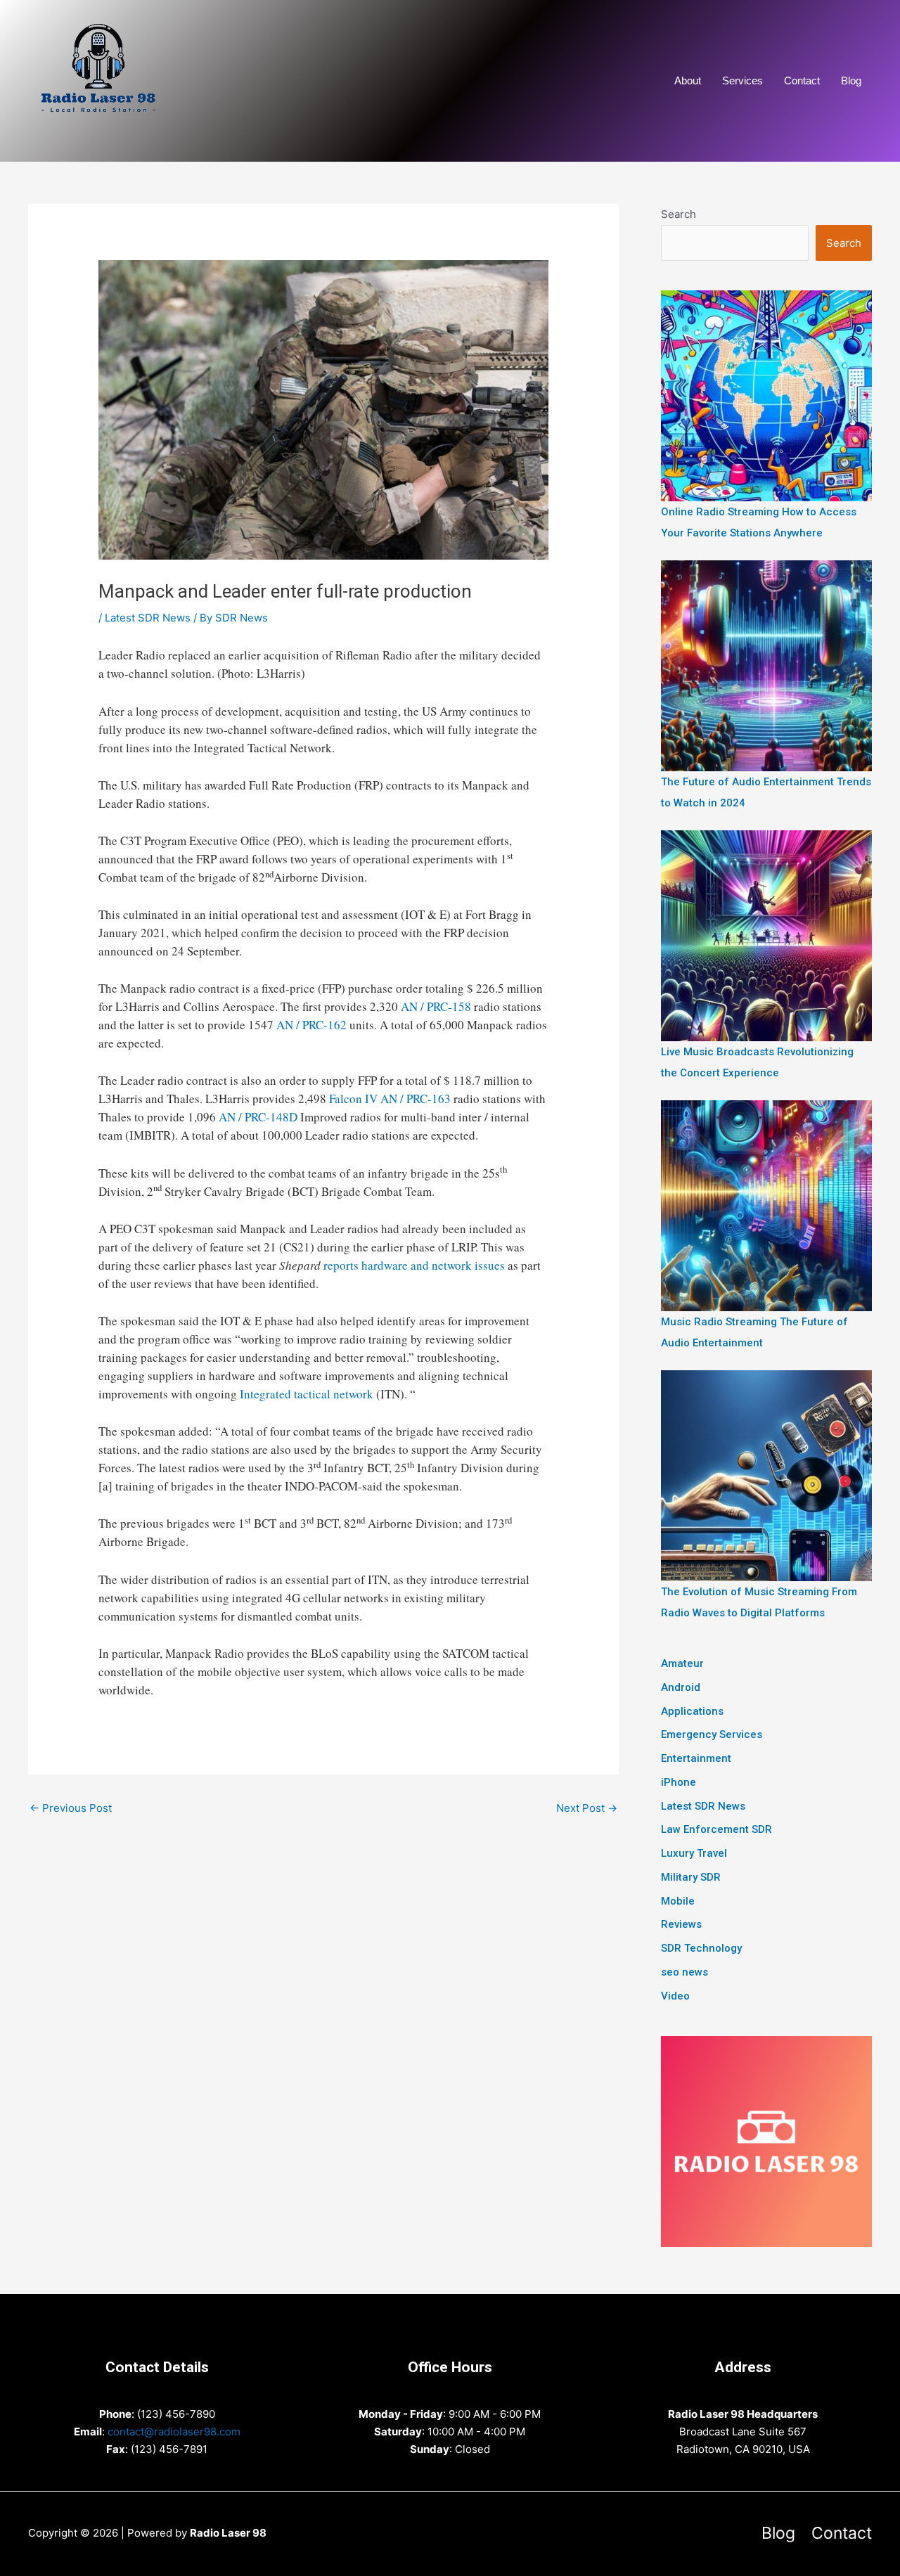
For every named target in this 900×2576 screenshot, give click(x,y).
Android (681, 1687)
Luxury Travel (694, 1853)
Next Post (587, 1808)
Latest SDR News (148, 618)
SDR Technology (701, 1948)
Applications (692, 1711)
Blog (851, 80)
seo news (684, 1972)
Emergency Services (712, 1734)
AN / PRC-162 (311, 1025)
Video (675, 1996)
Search (679, 214)
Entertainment (696, 1758)
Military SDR (691, 1877)
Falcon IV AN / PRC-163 (390, 1099)
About (688, 80)
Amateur (682, 1663)
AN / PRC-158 (436, 1006)
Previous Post (71, 1808)
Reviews (681, 1924)
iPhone (679, 1782)
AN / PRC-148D (258, 1117)
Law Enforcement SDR (716, 1829)
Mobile (678, 1901)
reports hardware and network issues (414, 1265)
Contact (802, 80)
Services (742, 80)
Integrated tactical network (307, 1394)
